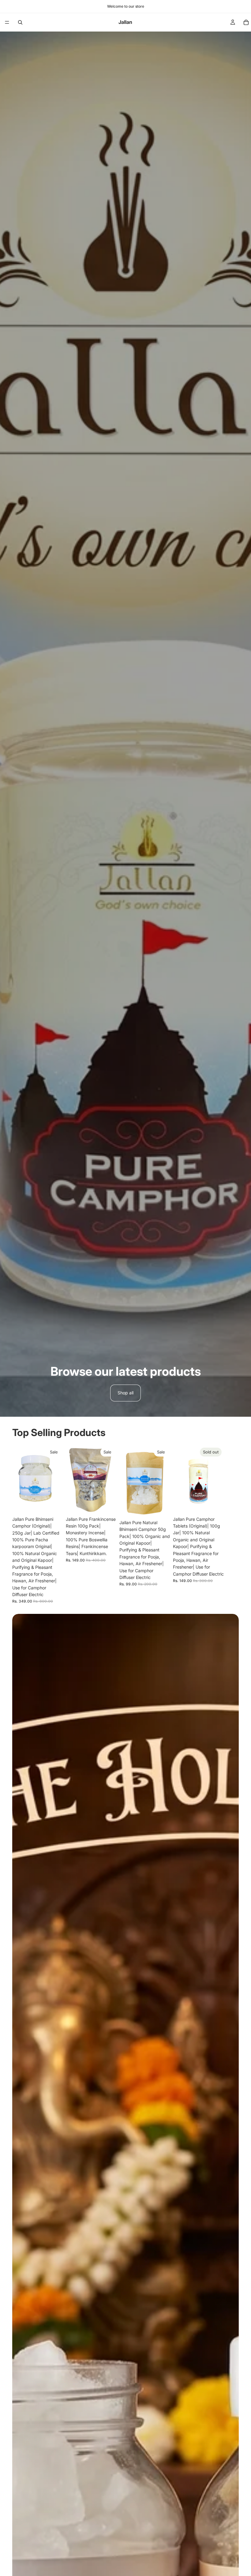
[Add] (54, 1504)
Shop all (125, 1393)
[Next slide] (232, 1524)
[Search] (20, 22)
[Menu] (7, 22)
